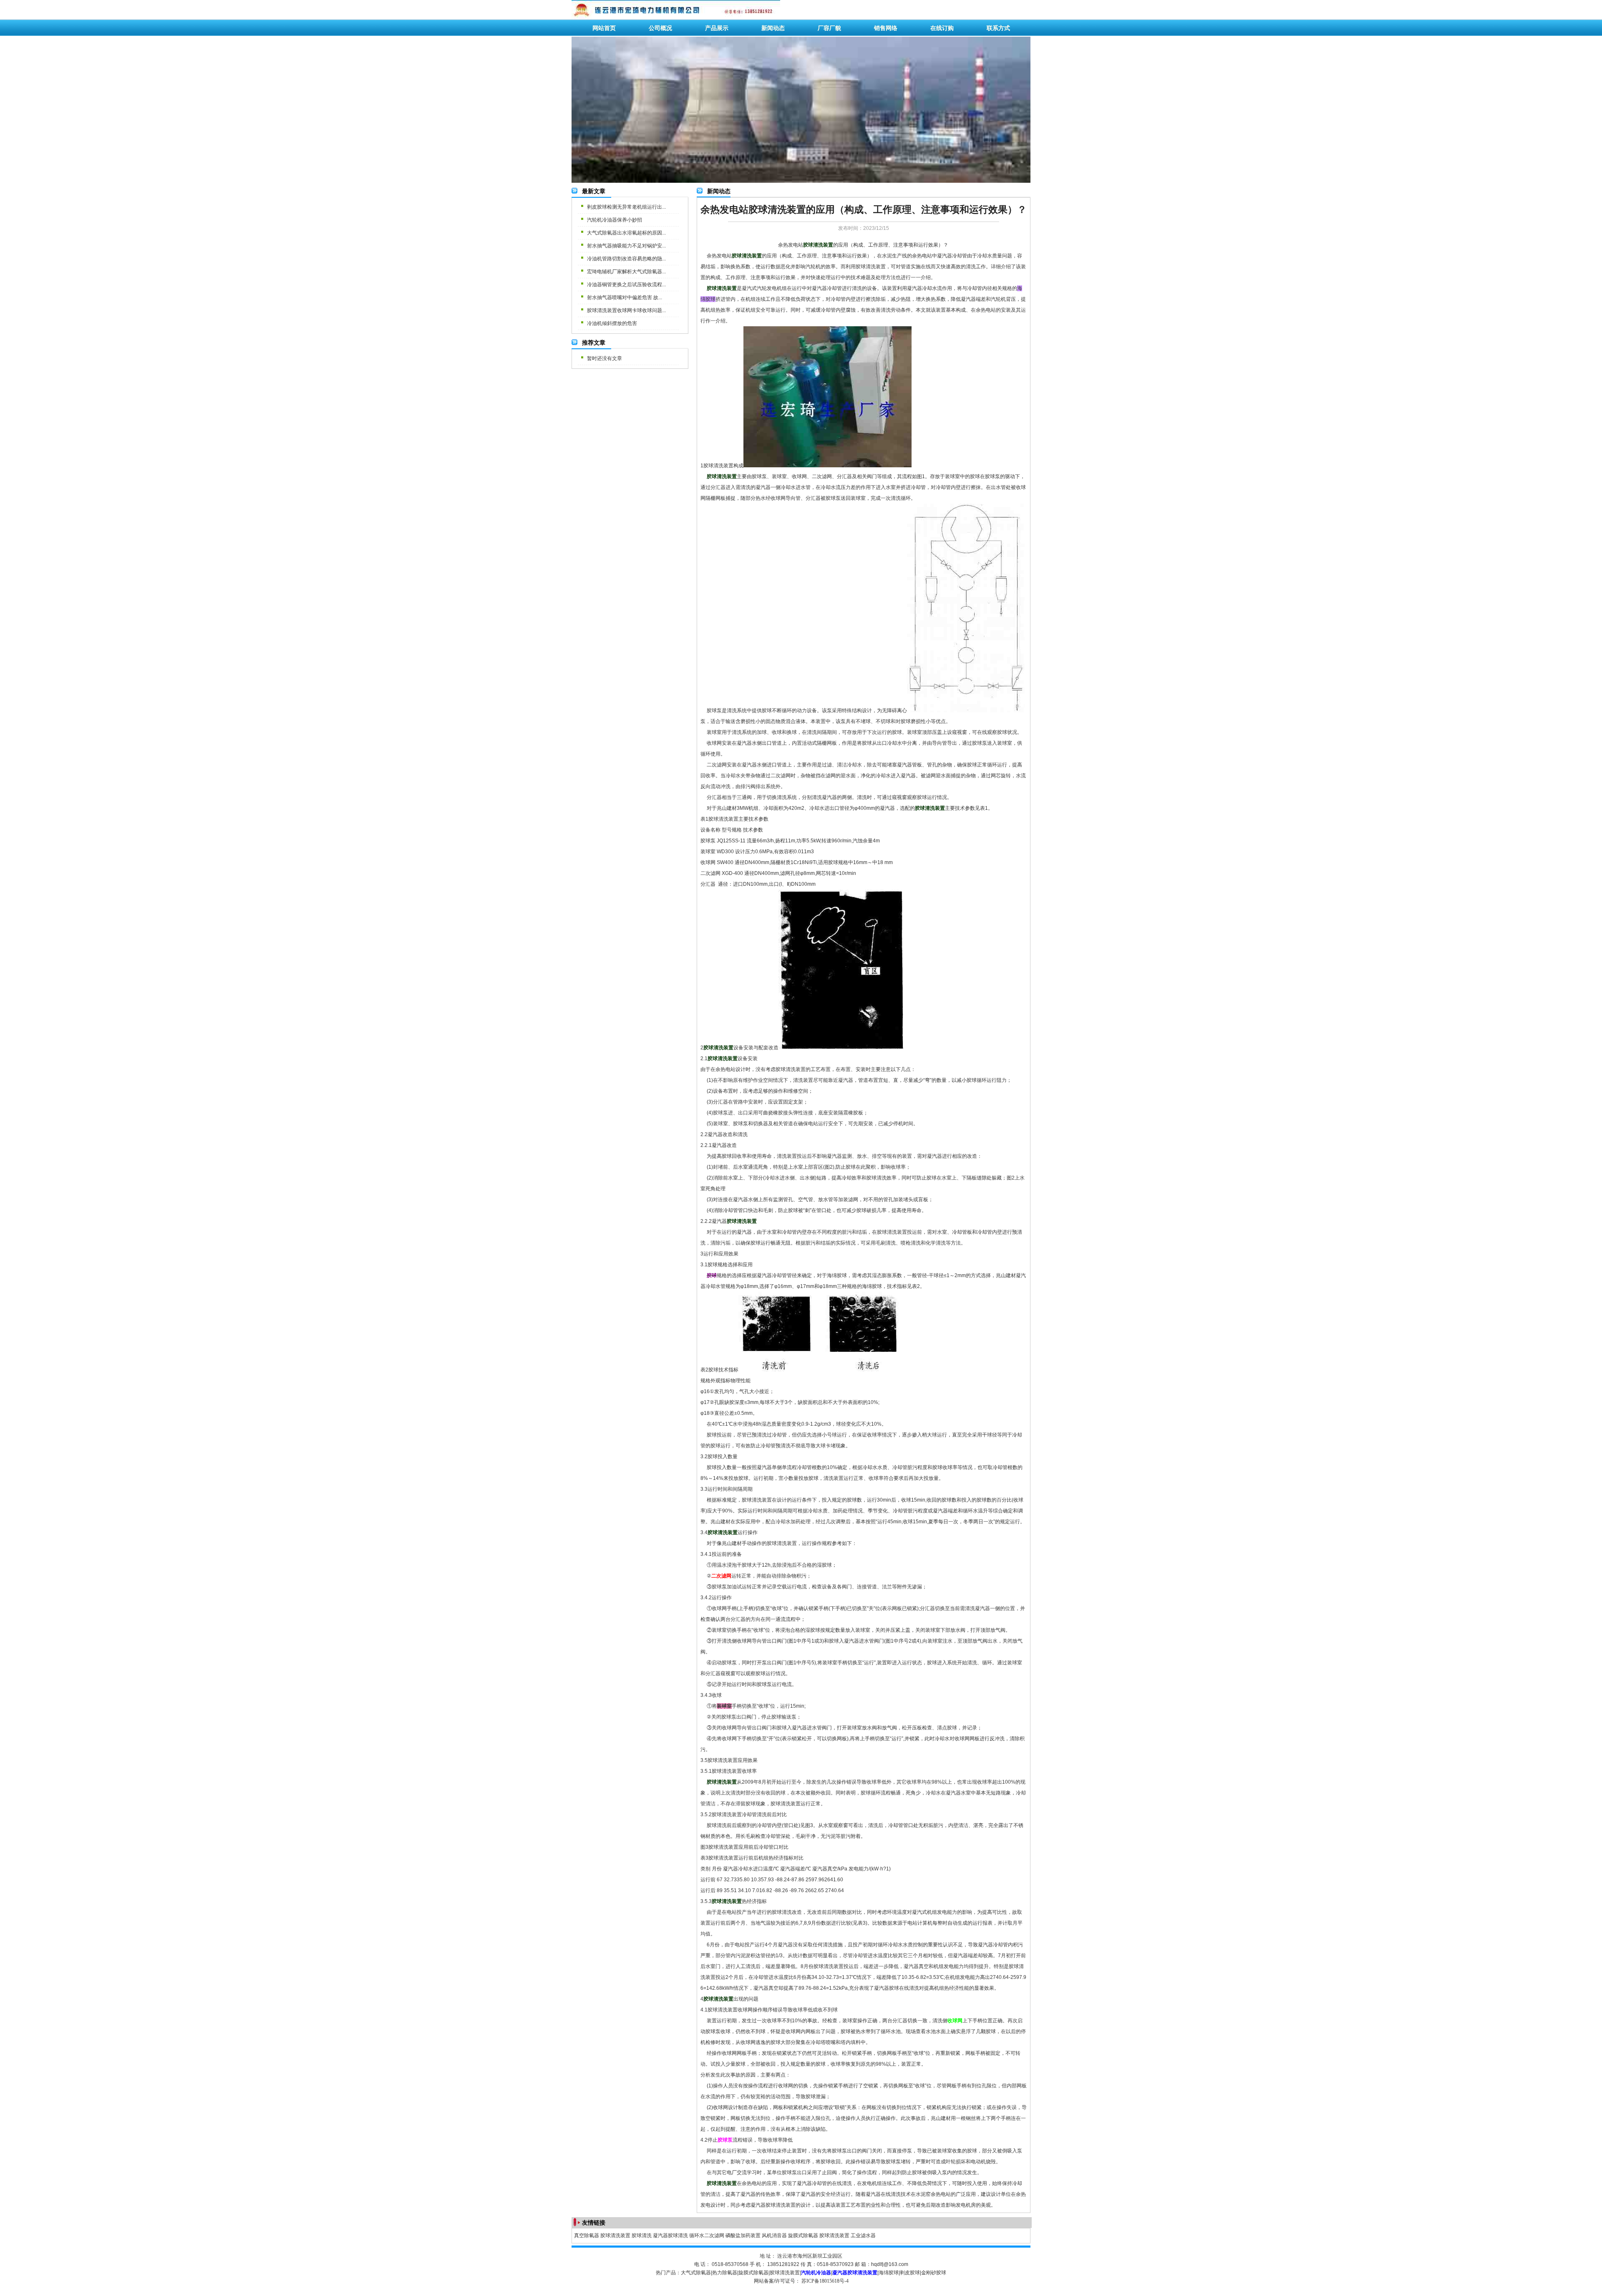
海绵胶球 (889, 2273)
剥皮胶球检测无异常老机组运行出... (626, 207)
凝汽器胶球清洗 (670, 2236)
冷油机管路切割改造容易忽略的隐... (626, 259)
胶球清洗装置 (615, 2236)
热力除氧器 (725, 2273)
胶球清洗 (642, 2236)
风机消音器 (774, 2236)
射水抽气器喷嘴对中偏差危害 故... (625, 297)
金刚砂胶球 (934, 2273)
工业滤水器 (863, 2236)
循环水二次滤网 (707, 2236)
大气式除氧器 (696, 2273)
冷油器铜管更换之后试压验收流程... (626, 285)
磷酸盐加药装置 (743, 2236)
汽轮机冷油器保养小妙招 (615, 220)
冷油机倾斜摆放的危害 (612, 323)
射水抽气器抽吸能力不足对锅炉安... (626, 246)
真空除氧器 (587, 2236)
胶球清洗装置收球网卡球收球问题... (626, 310)
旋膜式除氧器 (803, 2236)
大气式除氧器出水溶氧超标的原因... (626, 233)
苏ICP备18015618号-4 (825, 2281)
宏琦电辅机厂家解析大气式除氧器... (626, 272)
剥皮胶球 (910, 2273)
